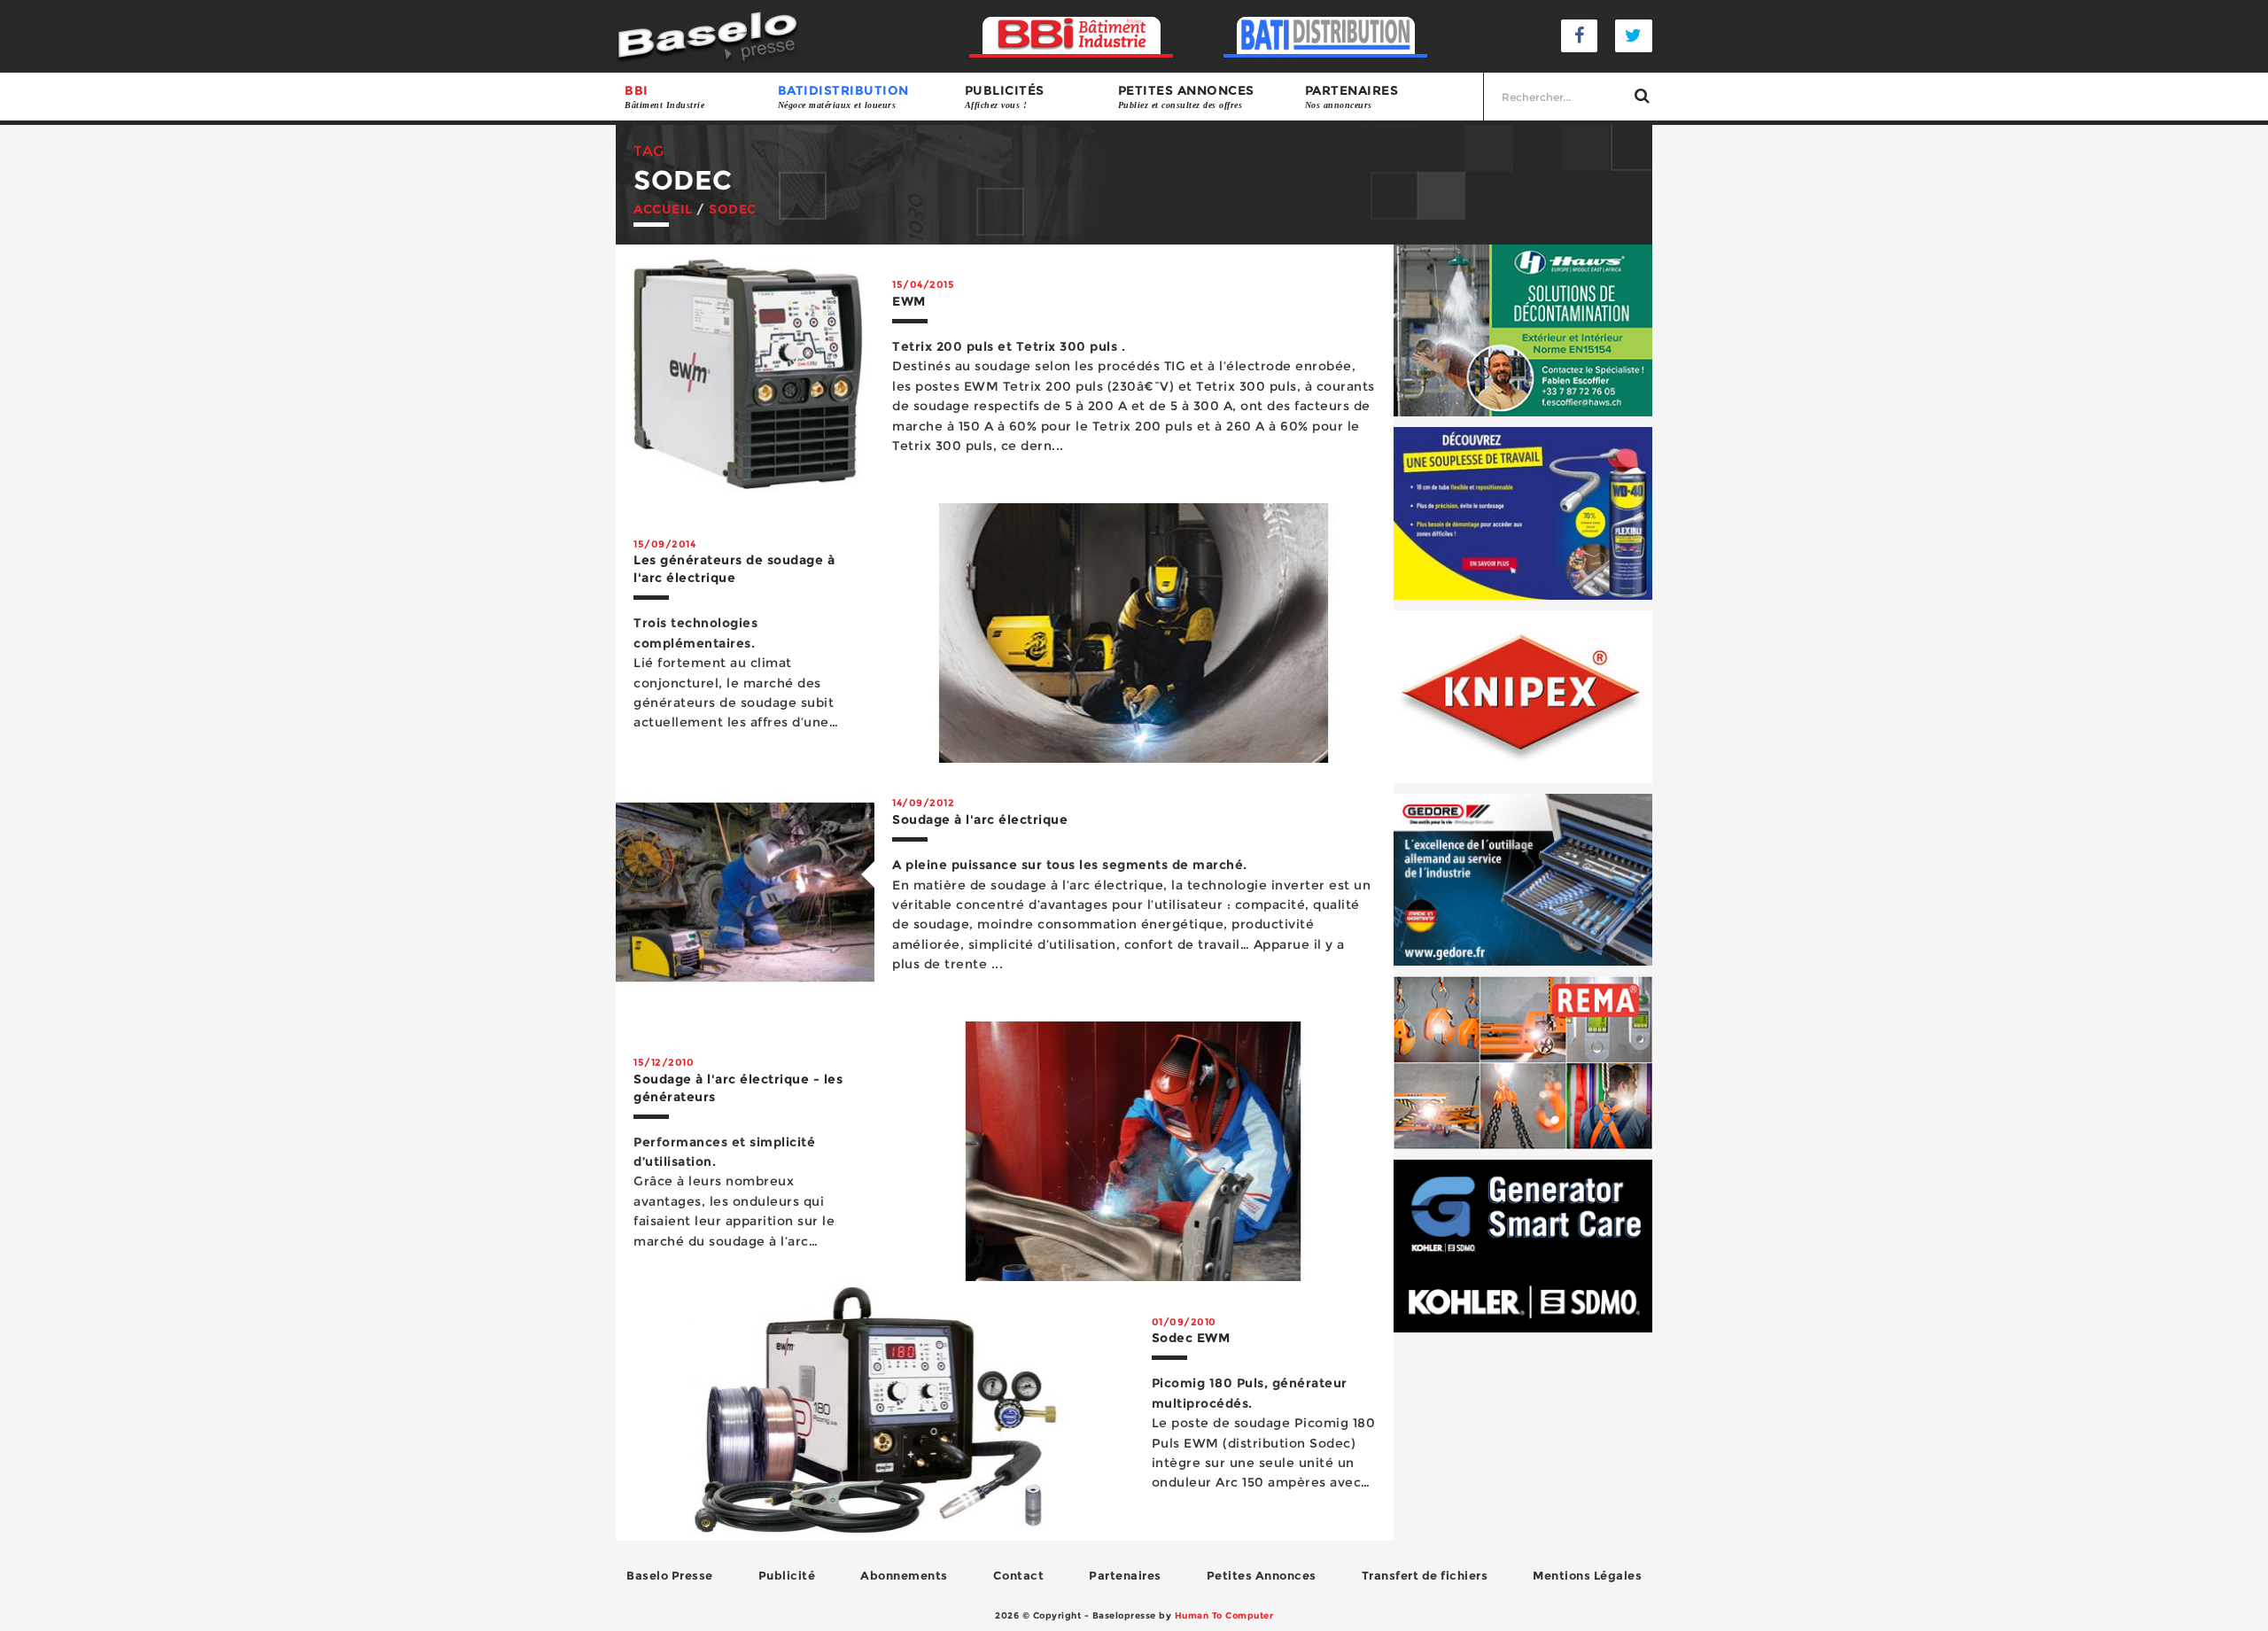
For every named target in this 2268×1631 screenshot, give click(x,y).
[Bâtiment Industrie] (1072, 36)
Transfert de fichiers (1425, 1575)
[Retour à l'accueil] (707, 35)
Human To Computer (1224, 1615)
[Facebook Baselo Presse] (1580, 36)
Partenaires (1352, 96)
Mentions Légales (1587, 1575)
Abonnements (904, 1575)
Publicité (787, 1575)
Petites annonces (1186, 96)
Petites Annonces (1262, 1575)
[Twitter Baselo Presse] (1634, 36)
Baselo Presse (670, 1575)
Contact (1019, 1575)
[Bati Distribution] (1326, 36)
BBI (664, 96)
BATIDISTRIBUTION (843, 96)
